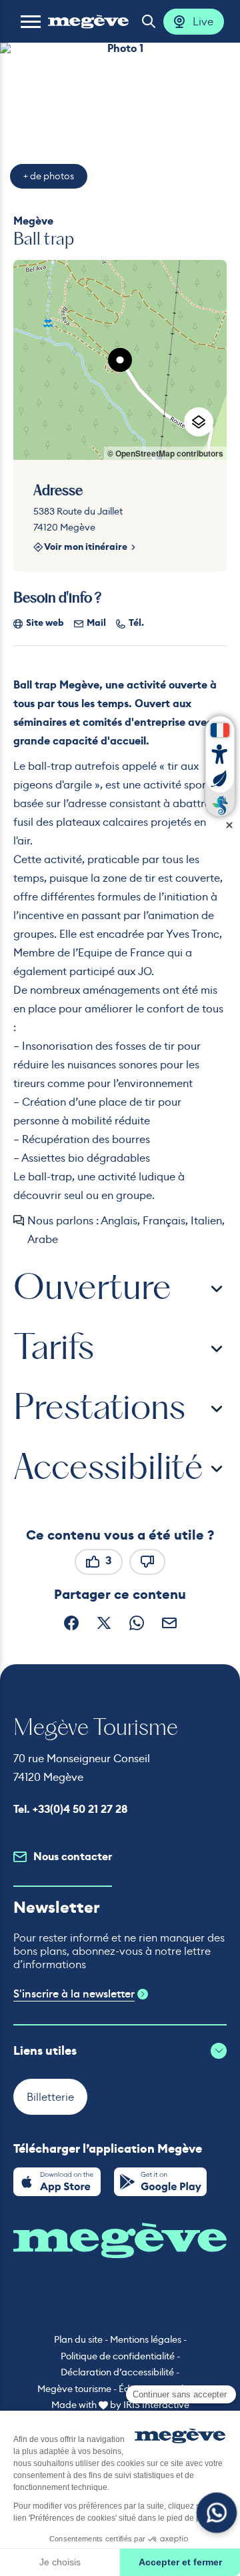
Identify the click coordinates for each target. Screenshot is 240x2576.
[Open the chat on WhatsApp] (217, 2513)
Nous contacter (73, 1857)
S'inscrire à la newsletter (74, 1994)
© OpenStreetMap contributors (165, 453)
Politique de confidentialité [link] (118, 2356)
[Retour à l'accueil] (88, 21)
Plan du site (78, 2339)
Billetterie (50, 2097)
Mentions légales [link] (146, 2339)
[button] (31, 21)
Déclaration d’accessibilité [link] (117, 2372)
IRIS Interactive (156, 2405)
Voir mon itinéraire (86, 548)
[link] (57, 2182)
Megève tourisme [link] (74, 2389)
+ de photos (49, 176)
